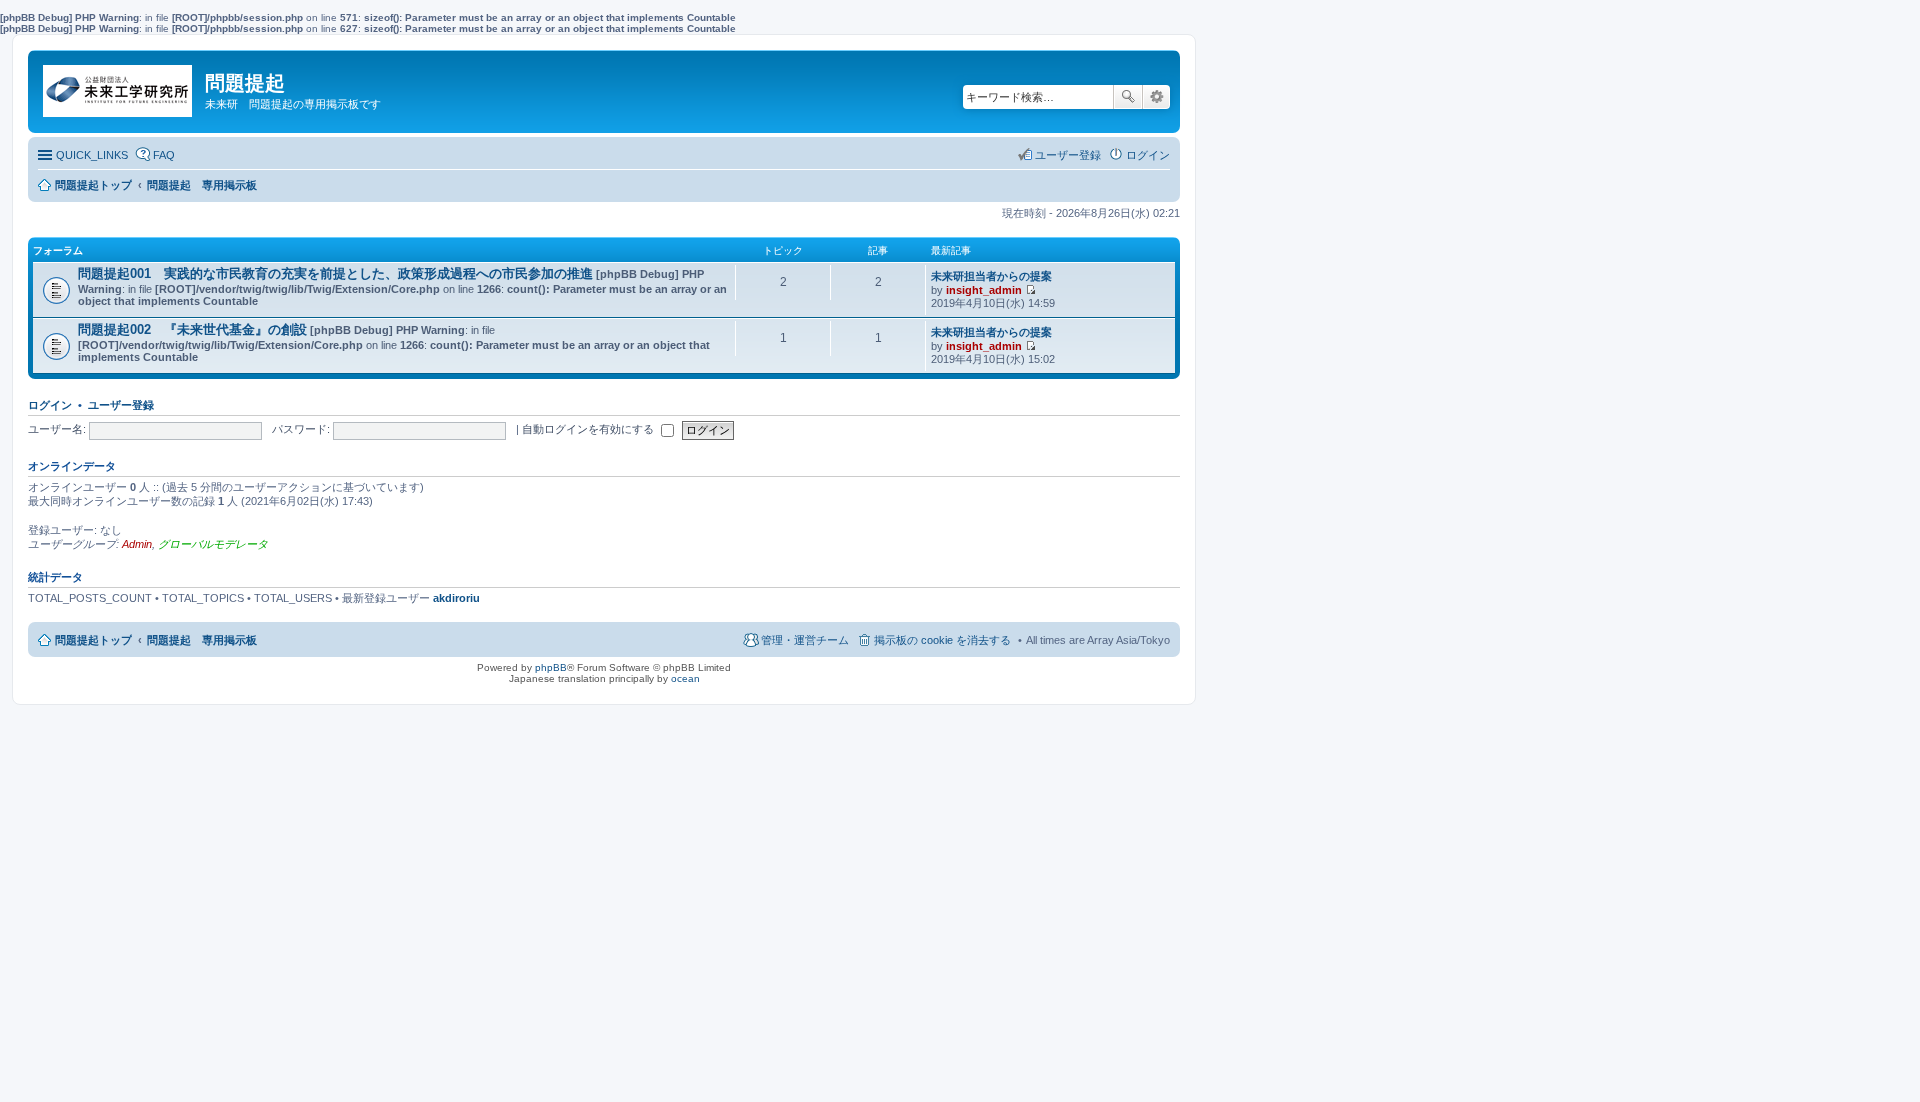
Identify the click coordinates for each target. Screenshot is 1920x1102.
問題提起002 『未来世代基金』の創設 (192, 329)
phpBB (551, 667)
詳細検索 (1156, 97)
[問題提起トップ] (119, 86)
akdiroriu (456, 598)
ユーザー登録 (121, 405)
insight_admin (984, 290)
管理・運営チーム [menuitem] (805, 640)
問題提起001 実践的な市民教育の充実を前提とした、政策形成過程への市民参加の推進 (335, 273)
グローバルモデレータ (213, 544)
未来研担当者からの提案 (991, 276)
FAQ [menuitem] (164, 155)
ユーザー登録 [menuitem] (1068, 155)
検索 (1128, 97)
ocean (685, 678)
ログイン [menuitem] (1148, 155)
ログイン (50, 405)
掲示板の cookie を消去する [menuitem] (942, 640)
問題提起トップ (93, 640)
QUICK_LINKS (92, 155)
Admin (137, 544)
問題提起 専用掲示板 (202, 640)
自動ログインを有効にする (589, 429)
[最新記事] (1030, 290)
